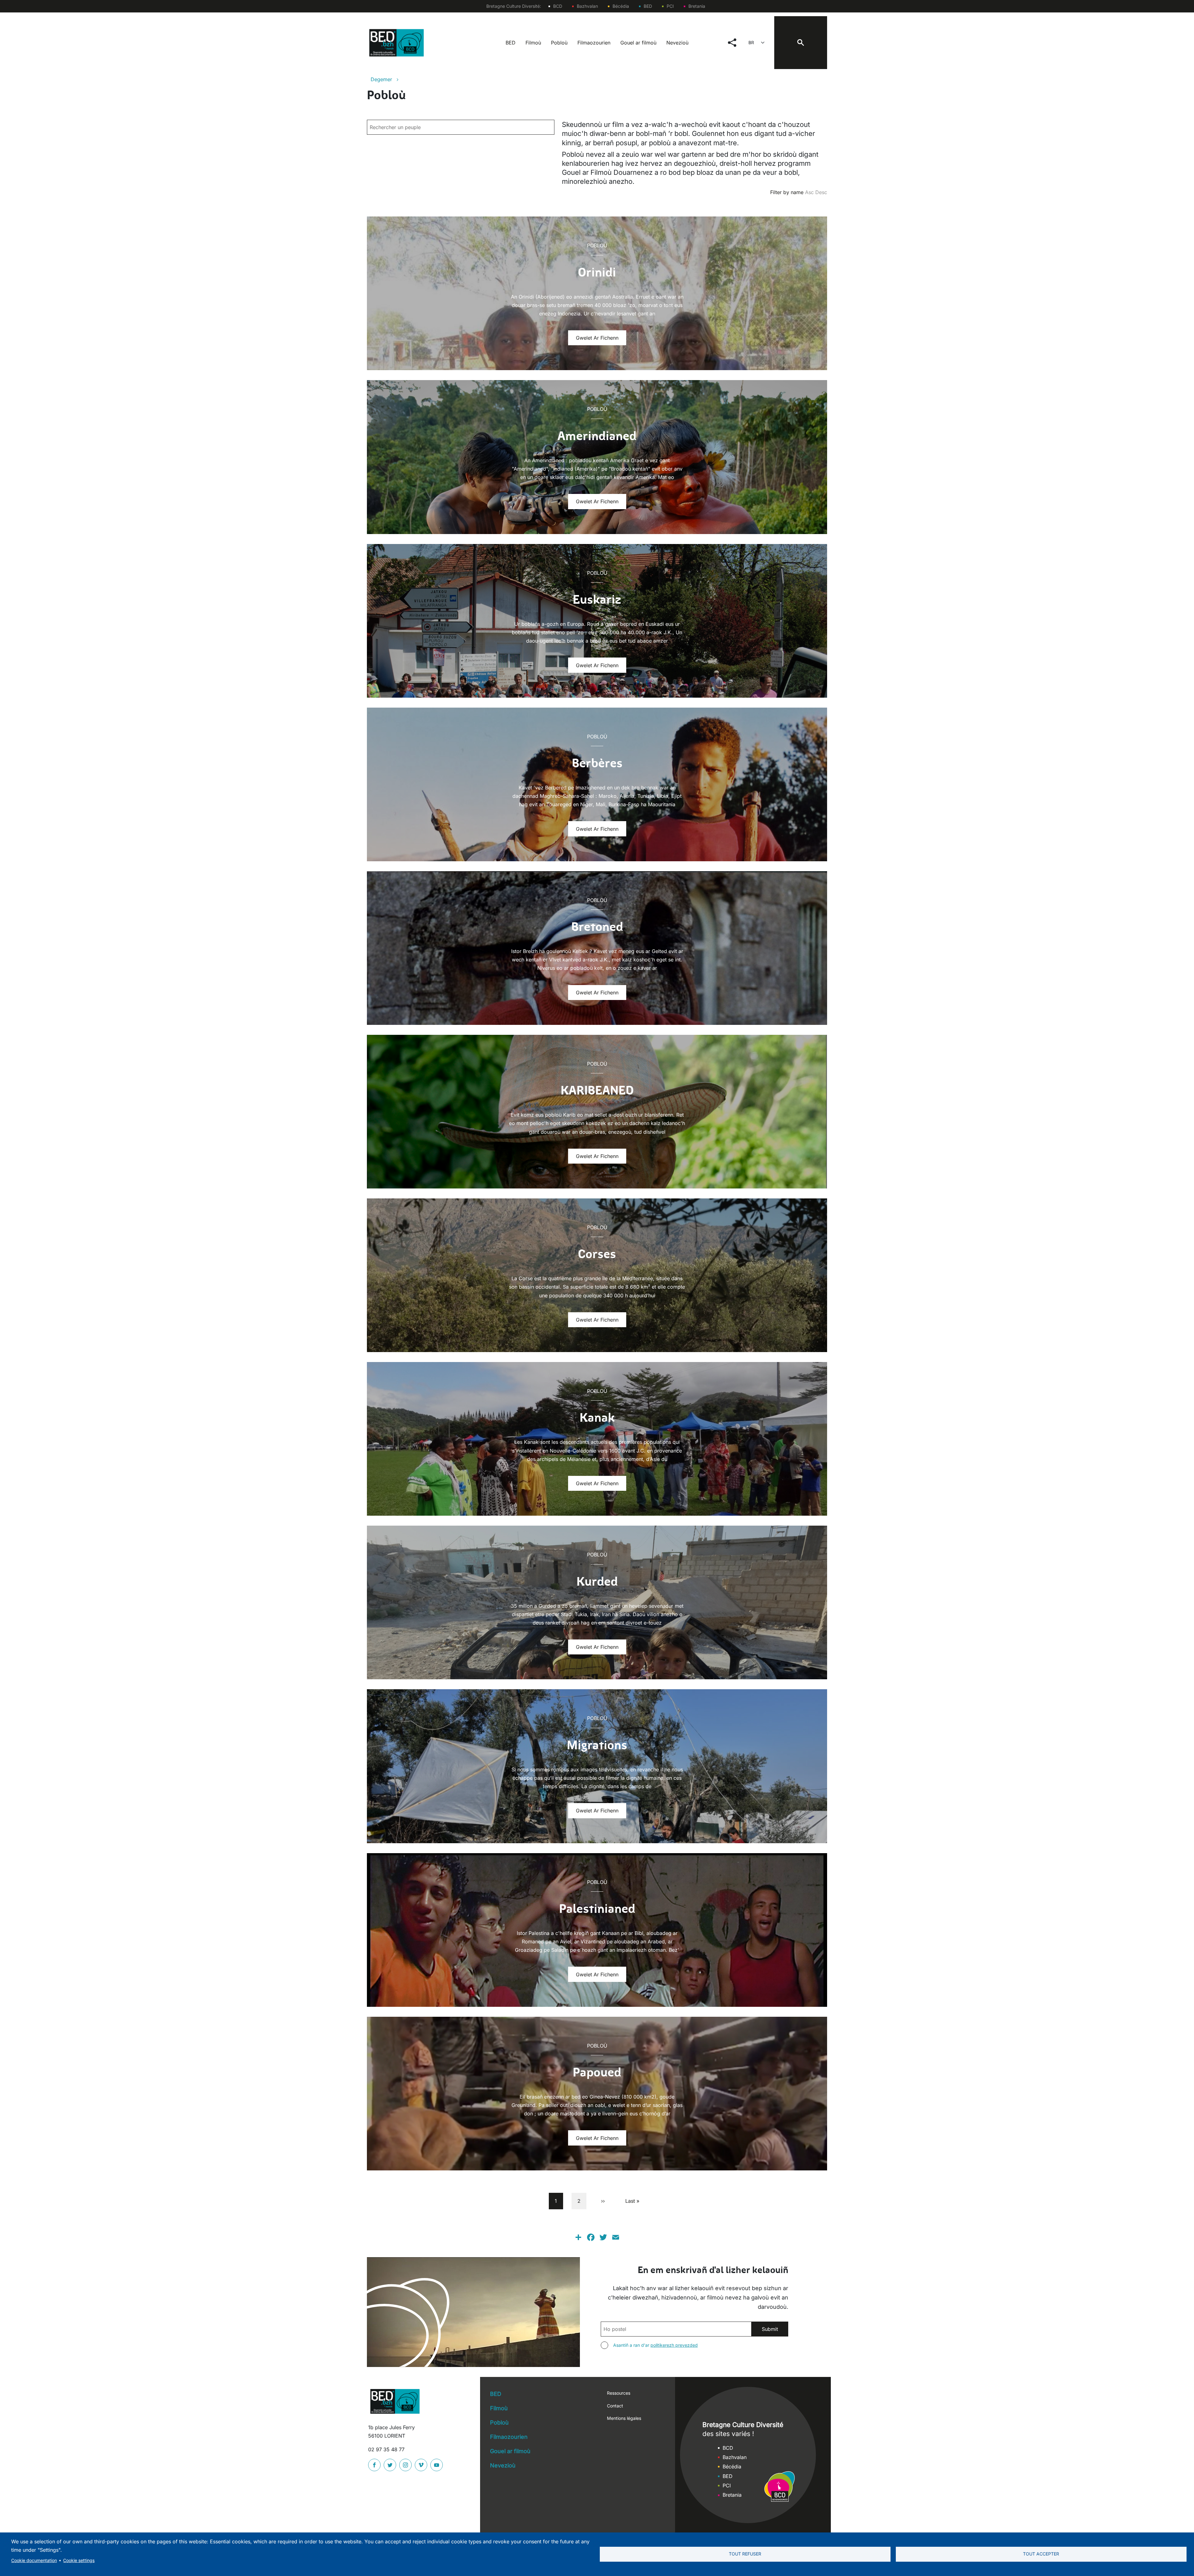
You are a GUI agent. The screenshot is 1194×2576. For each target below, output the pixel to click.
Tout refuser (745, 2554)
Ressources (619, 2393)
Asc (809, 192)
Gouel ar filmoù (638, 43)
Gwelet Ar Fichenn (597, 338)
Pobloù (559, 43)
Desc (821, 192)
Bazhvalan (587, 6)
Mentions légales (624, 2418)
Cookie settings (79, 2560)
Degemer (381, 79)
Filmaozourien (594, 43)
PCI (670, 6)
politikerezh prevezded (674, 2345)
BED (648, 6)
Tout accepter (1041, 2554)
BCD (558, 6)
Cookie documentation (34, 2560)
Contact (615, 2406)
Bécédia (621, 6)
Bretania (697, 6)
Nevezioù (677, 43)
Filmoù (533, 43)
